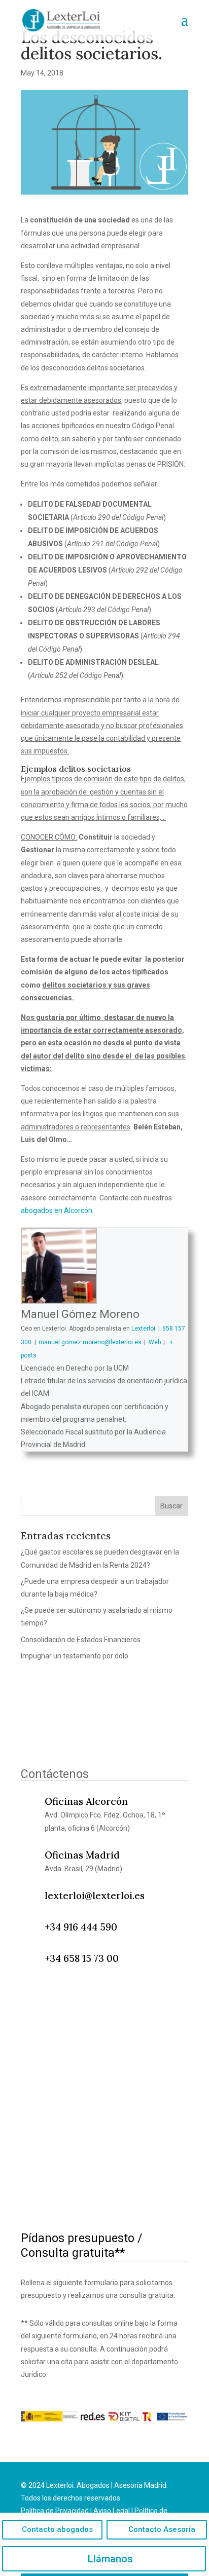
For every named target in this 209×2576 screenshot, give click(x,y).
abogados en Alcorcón (57, 1210)
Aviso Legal (112, 2511)
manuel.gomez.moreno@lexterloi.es (90, 1342)
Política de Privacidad (55, 2511)
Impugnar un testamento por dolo (75, 1656)
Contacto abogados (57, 2529)
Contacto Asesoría (162, 2529)
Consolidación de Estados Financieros (81, 1640)
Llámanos (110, 2559)
